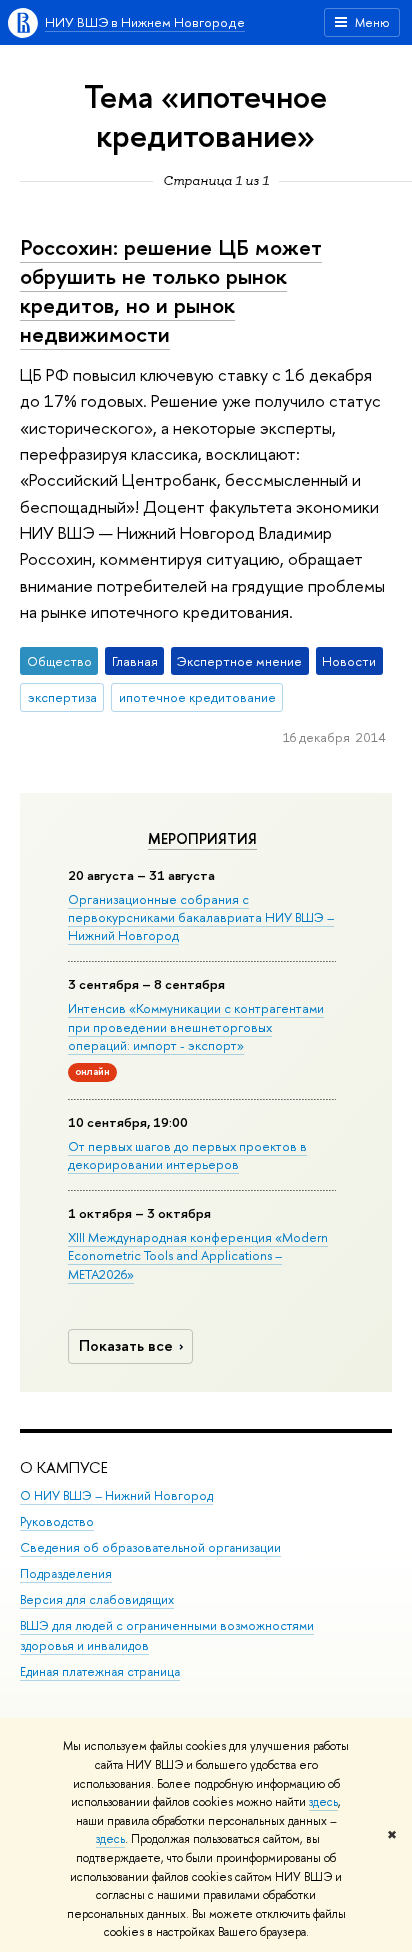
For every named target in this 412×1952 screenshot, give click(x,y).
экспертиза (62, 697)
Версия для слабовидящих (97, 1599)
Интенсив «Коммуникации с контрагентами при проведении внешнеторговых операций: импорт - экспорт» (196, 1026)
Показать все (126, 1345)
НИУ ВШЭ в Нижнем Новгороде (145, 22)
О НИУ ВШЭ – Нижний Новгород (116, 1495)
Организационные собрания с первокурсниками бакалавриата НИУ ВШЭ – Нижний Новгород (201, 917)
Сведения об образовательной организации (150, 1547)
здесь (323, 1802)
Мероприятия (202, 839)
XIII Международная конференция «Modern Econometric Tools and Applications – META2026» (198, 1255)
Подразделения (66, 1573)
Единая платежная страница (100, 1671)
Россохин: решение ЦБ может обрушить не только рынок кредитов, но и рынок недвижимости (171, 290)
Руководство (57, 1521)
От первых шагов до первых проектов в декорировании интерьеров (187, 1155)
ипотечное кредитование (197, 697)
